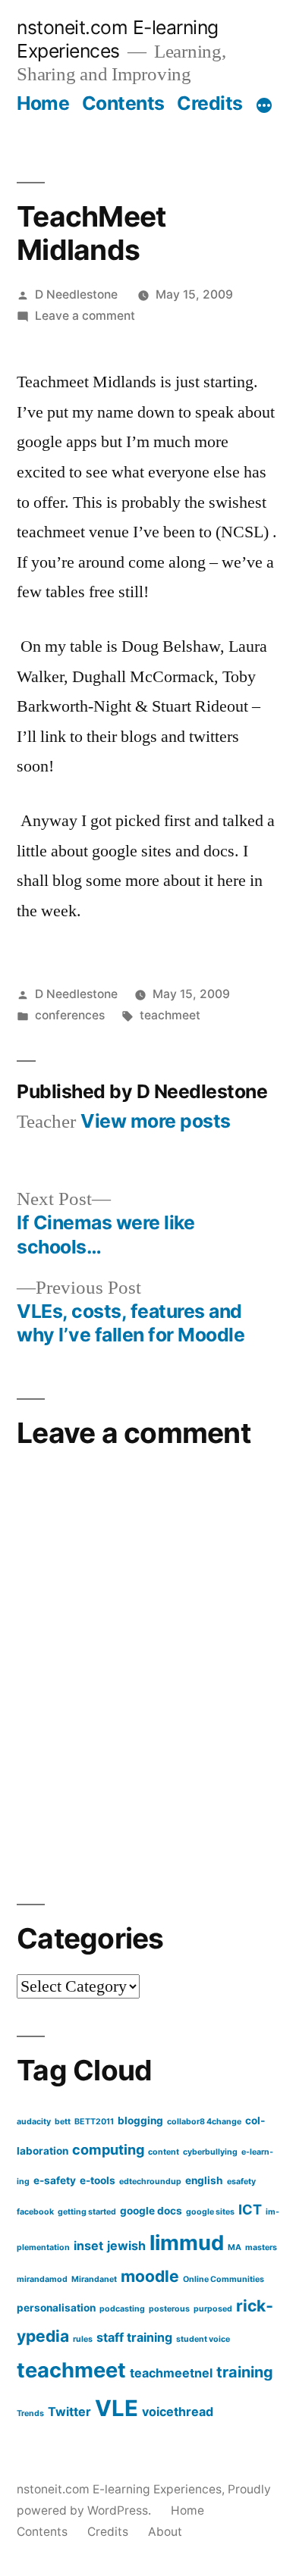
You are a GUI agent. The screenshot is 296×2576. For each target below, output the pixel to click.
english (204, 2180)
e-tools (98, 2180)
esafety (241, 2182)
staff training (134, 2337)
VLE (117, 2408)
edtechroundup (150, 2182)
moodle (150, 2276)
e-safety (55, 2180)
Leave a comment (85, 316)
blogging (140, 2121)
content (164, 2152)
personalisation (56, 2308)
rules (83, 2339)
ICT (250, 2209)
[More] (264, 106)
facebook (35, 2212)
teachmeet (170, 1015)
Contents (123, 103)
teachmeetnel (171, 2373)
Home (43, 103)
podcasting (122, 2309)
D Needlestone (76, 294)
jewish (126, 2246)
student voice (203, 2339)
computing (108, 2149)
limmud (187, 2243)
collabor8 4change (204, 2122)
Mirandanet (94, 2279)
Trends (30, 2413)
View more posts (156, 1121)
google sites (210, 2212)
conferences (70, 1015)
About (165, 2532)
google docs (151, 2211)
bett (63, 2122)
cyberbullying (210, 2152)
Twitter (69, 2412)
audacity (34, 2122)
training (245, 2372)
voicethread (178, 2412)
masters (261, 2247)
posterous (169, 2309)
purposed (213, 2309)
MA (235, 2247)
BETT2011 (94, 2122)
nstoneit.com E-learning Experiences (118, 39)
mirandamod (42, 2279)
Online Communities (224, 2279)
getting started (87, 2212)
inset (88, 2246)
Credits (210, 103)
